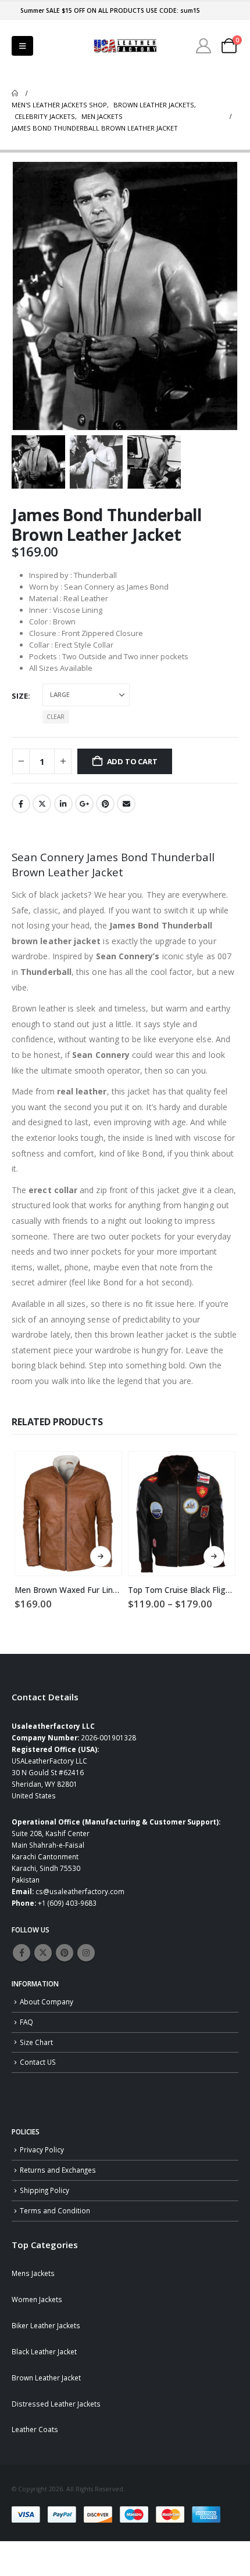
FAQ (26, 2022)
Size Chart (36, 2042)
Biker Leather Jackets (46, 2325)
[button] (22, 46)
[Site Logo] (125, 46)
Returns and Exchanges (58, 2170)
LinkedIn (63, 804)
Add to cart (132, 761)
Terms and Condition (55, 2210)
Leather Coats (35, 2429)
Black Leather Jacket (44, 2351)
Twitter (42, 804)
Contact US (38, 2062)
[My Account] (204, 46)
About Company (47, 2001)
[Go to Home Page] (15, 93)
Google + (84, 804)
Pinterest (105, 804)
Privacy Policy (42, 2149)
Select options (101, 1556)
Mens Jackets (33, 2273)
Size (20, 696)
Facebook (21, 804)
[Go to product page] (68, 1514)
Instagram (86, 1953)
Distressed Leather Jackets (56, 2404)
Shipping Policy (44, 2190)
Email (126, 804)
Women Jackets (37, 2299)
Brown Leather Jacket (46, 2378)
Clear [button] (56, 717)
